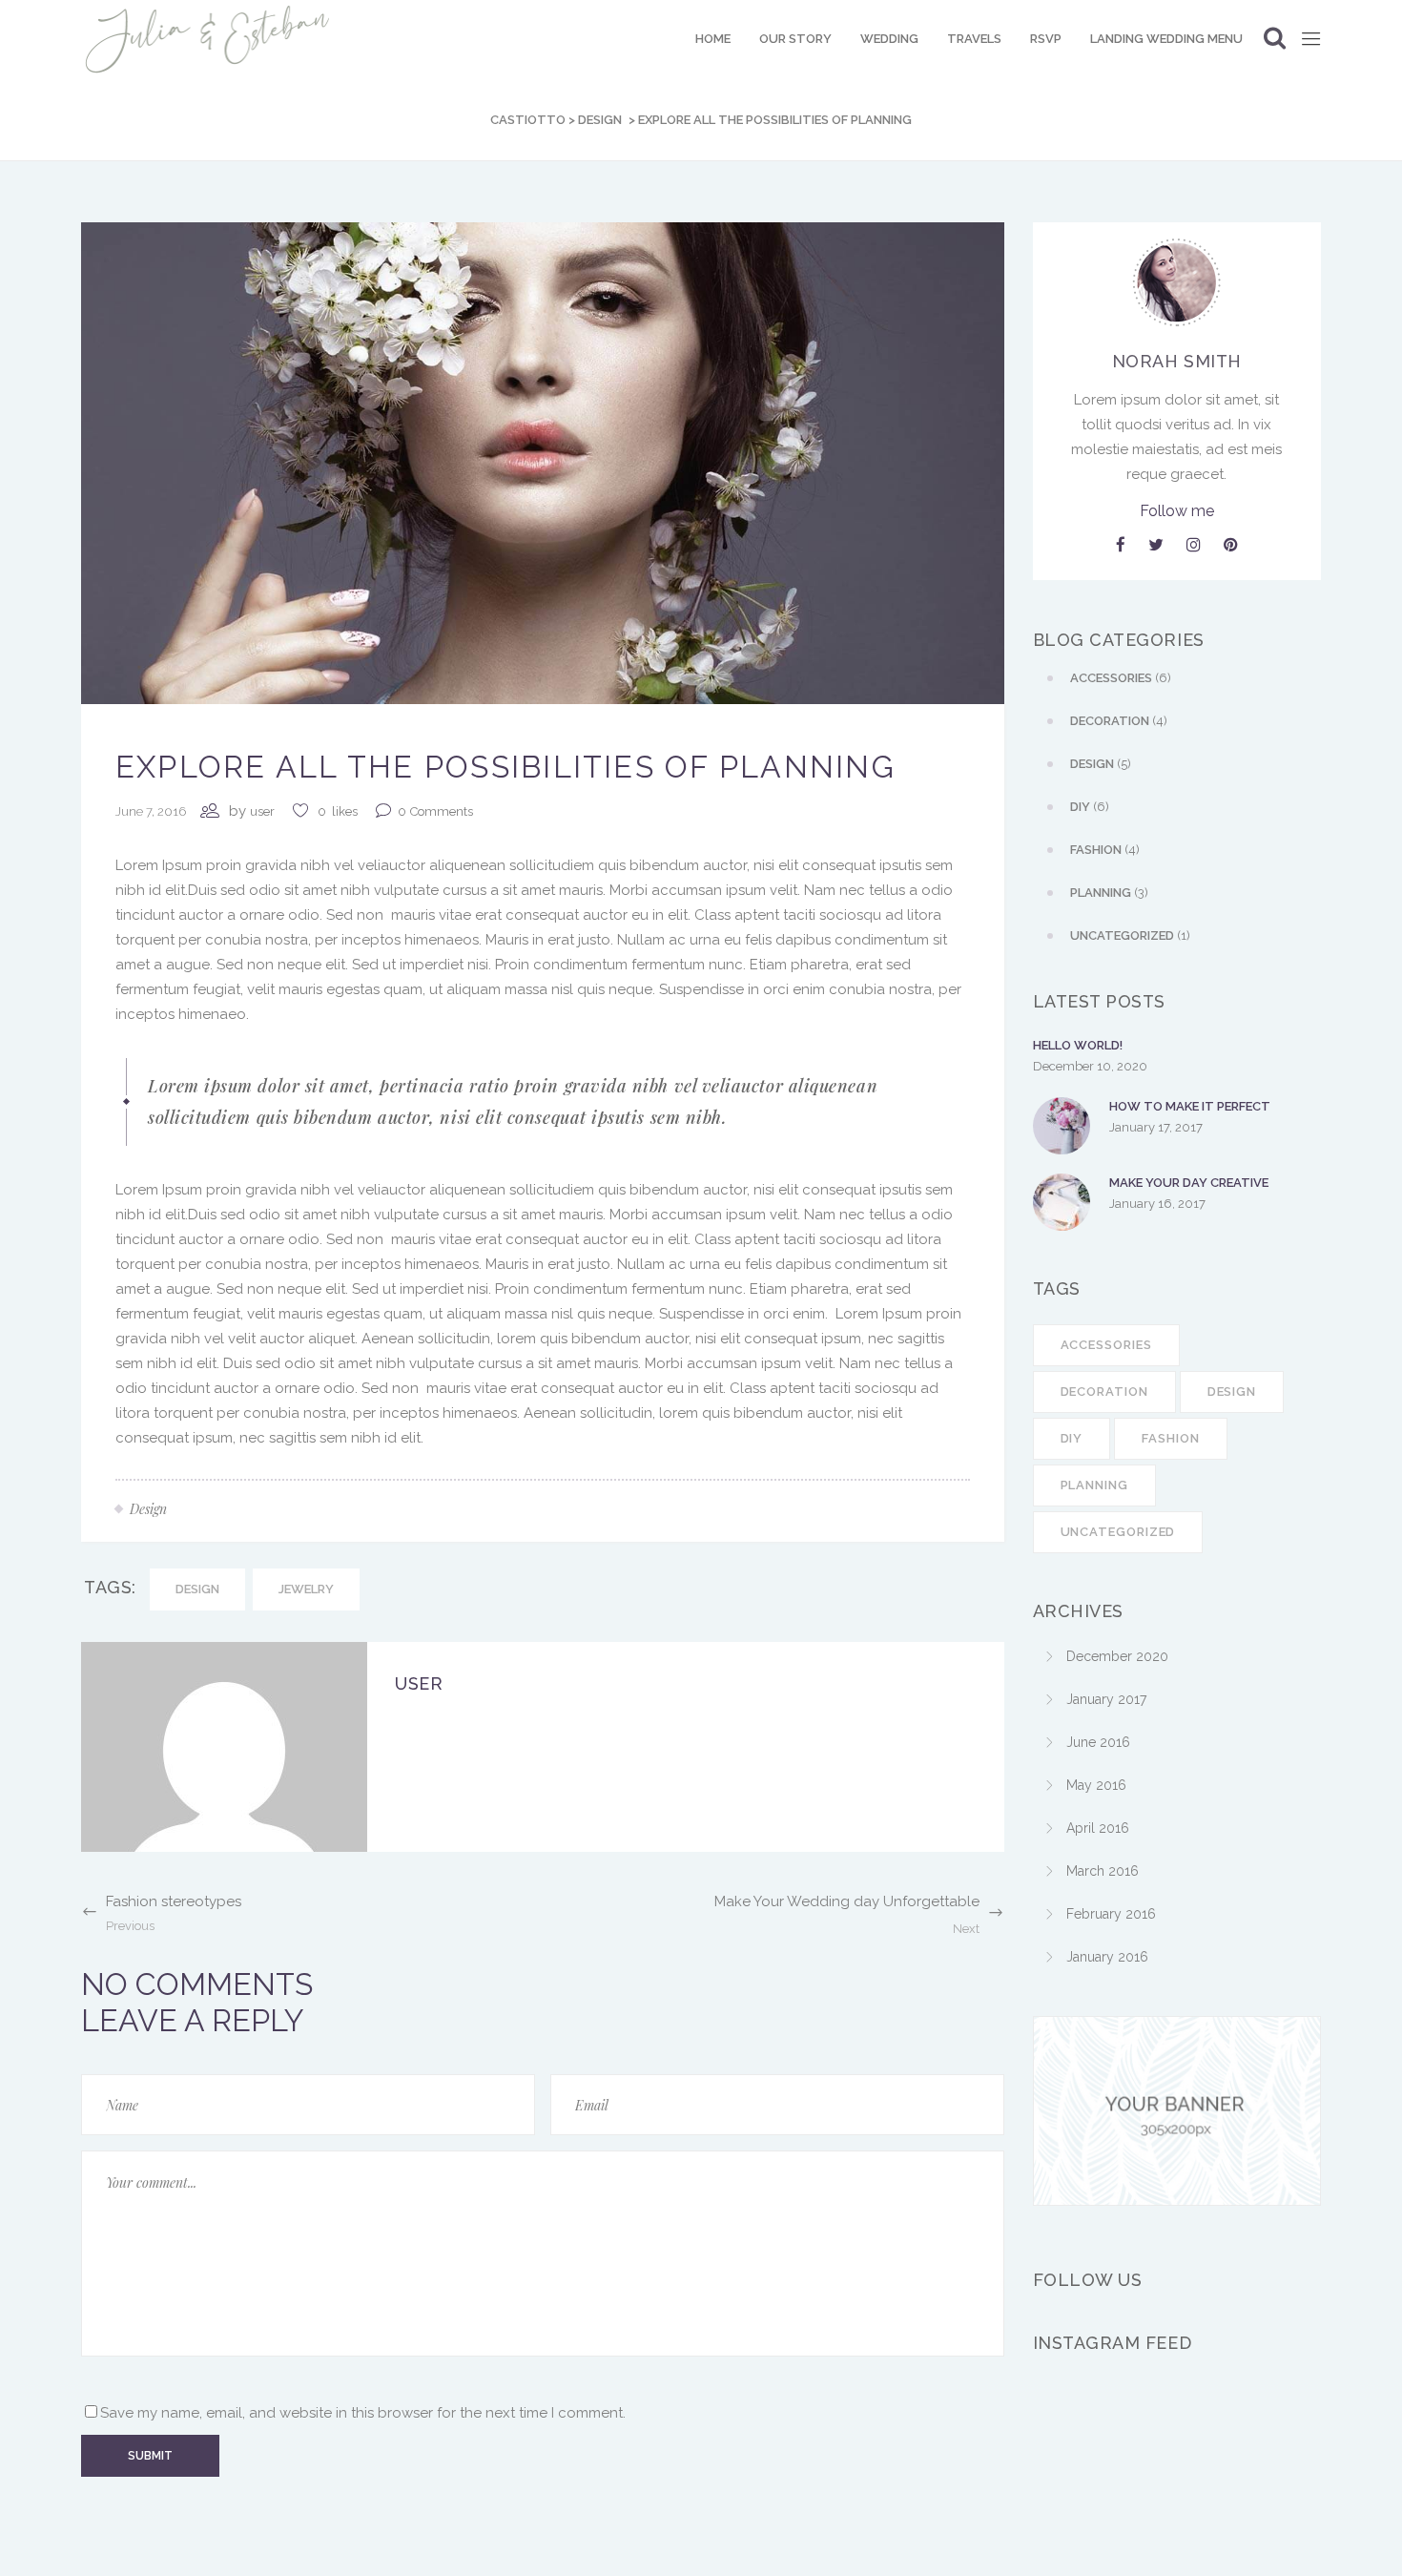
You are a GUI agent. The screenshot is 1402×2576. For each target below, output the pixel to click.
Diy (1072, 1438)
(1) (1130, 935)
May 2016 (1096, 1785)
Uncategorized (1118, 1532)
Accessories (1106, 1345)
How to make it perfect (1190, 1106)
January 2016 (1107, 1957)
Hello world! (1078, 1045)
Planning (1094, 1485)
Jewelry (306, 1589)
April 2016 (1098, 1828)
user (262, 811)
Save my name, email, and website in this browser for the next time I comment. (363, 2413)
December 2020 (1117, 1656)
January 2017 (1106, 1699)
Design (600, 120)
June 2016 (1098, 1742)
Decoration (1104, 1392)
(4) (1119, 721)
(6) (1121, 678)
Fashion (1170, 1438)
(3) (1109, 893)
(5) (1101, 764)
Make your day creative (1189, 1183)
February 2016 (1111, 1914)
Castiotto (528, 120)
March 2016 (1103, 1871)
